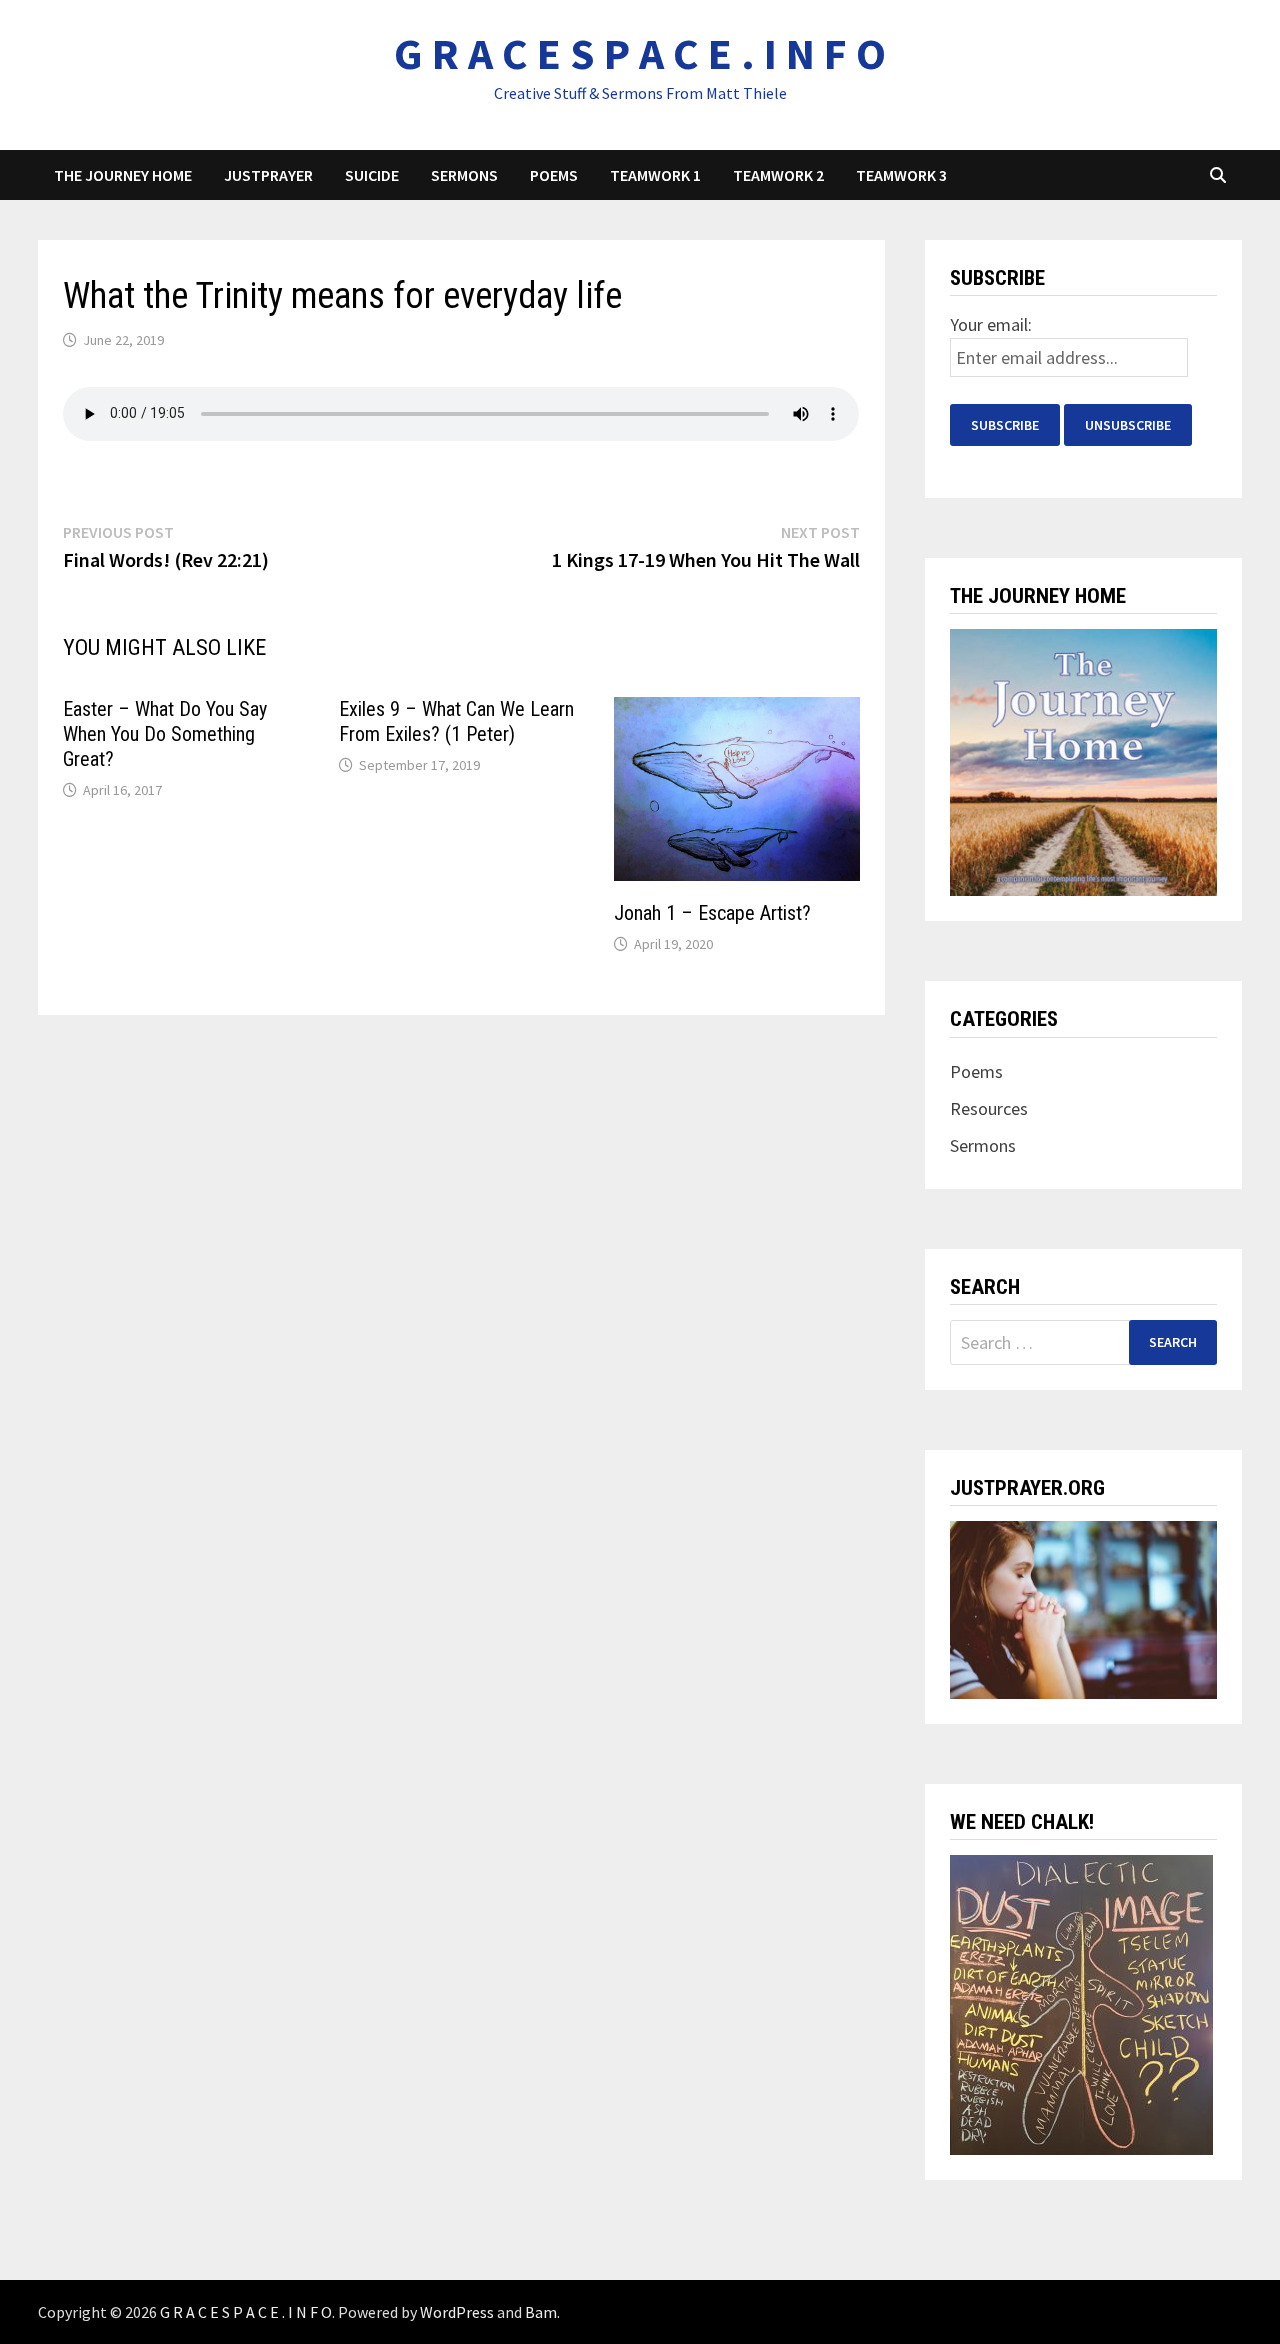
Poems (554, 175)
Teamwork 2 (778, 175)
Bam (541, 2312)
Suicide (372, 175)
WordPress (457, 2312)
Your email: (991, 324)
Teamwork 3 (901, 175)
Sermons (464, 175)
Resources (989, 1108)
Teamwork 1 (655, 175)
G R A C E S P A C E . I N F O (640, 53)
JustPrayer (268, 175)
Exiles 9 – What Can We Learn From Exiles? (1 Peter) (456, 721)
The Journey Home (123, 175)
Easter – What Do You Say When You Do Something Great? (165, 734)
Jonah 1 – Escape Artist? (712, 913)
